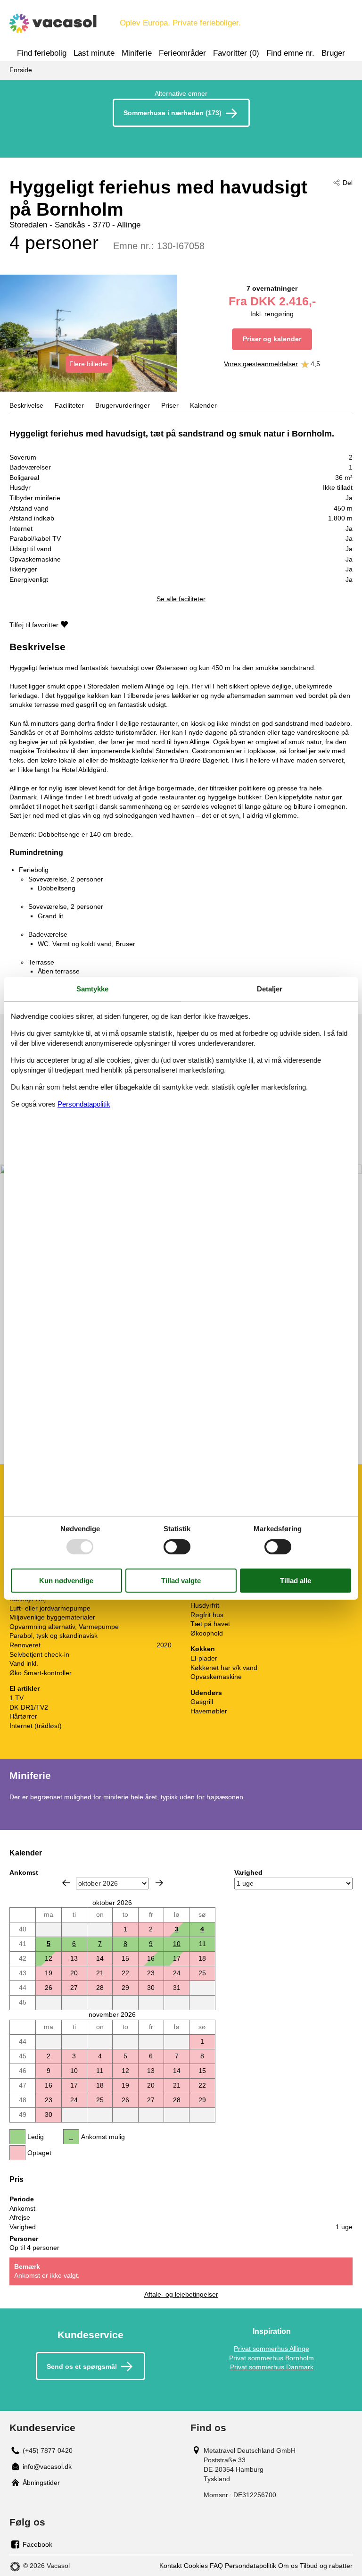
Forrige (66, 1883)
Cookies (196, 2566)
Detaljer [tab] (270, 988)
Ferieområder (182, 53)
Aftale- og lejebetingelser (181, 2294)
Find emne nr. (290, 53)
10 (177, 1944)
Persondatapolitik (251, 2566)
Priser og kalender (272, 339)
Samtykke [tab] (92, 988)
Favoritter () (236, 53)
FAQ (216, 2566)
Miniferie (137, 53)
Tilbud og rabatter (326, 2566)
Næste (159, 1883)
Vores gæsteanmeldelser (261, 364)
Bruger (333, 53)
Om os (288, 2566)
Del (348, 183)
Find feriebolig (42, 53)
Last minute (94, 53)
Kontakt (171, 2566)
